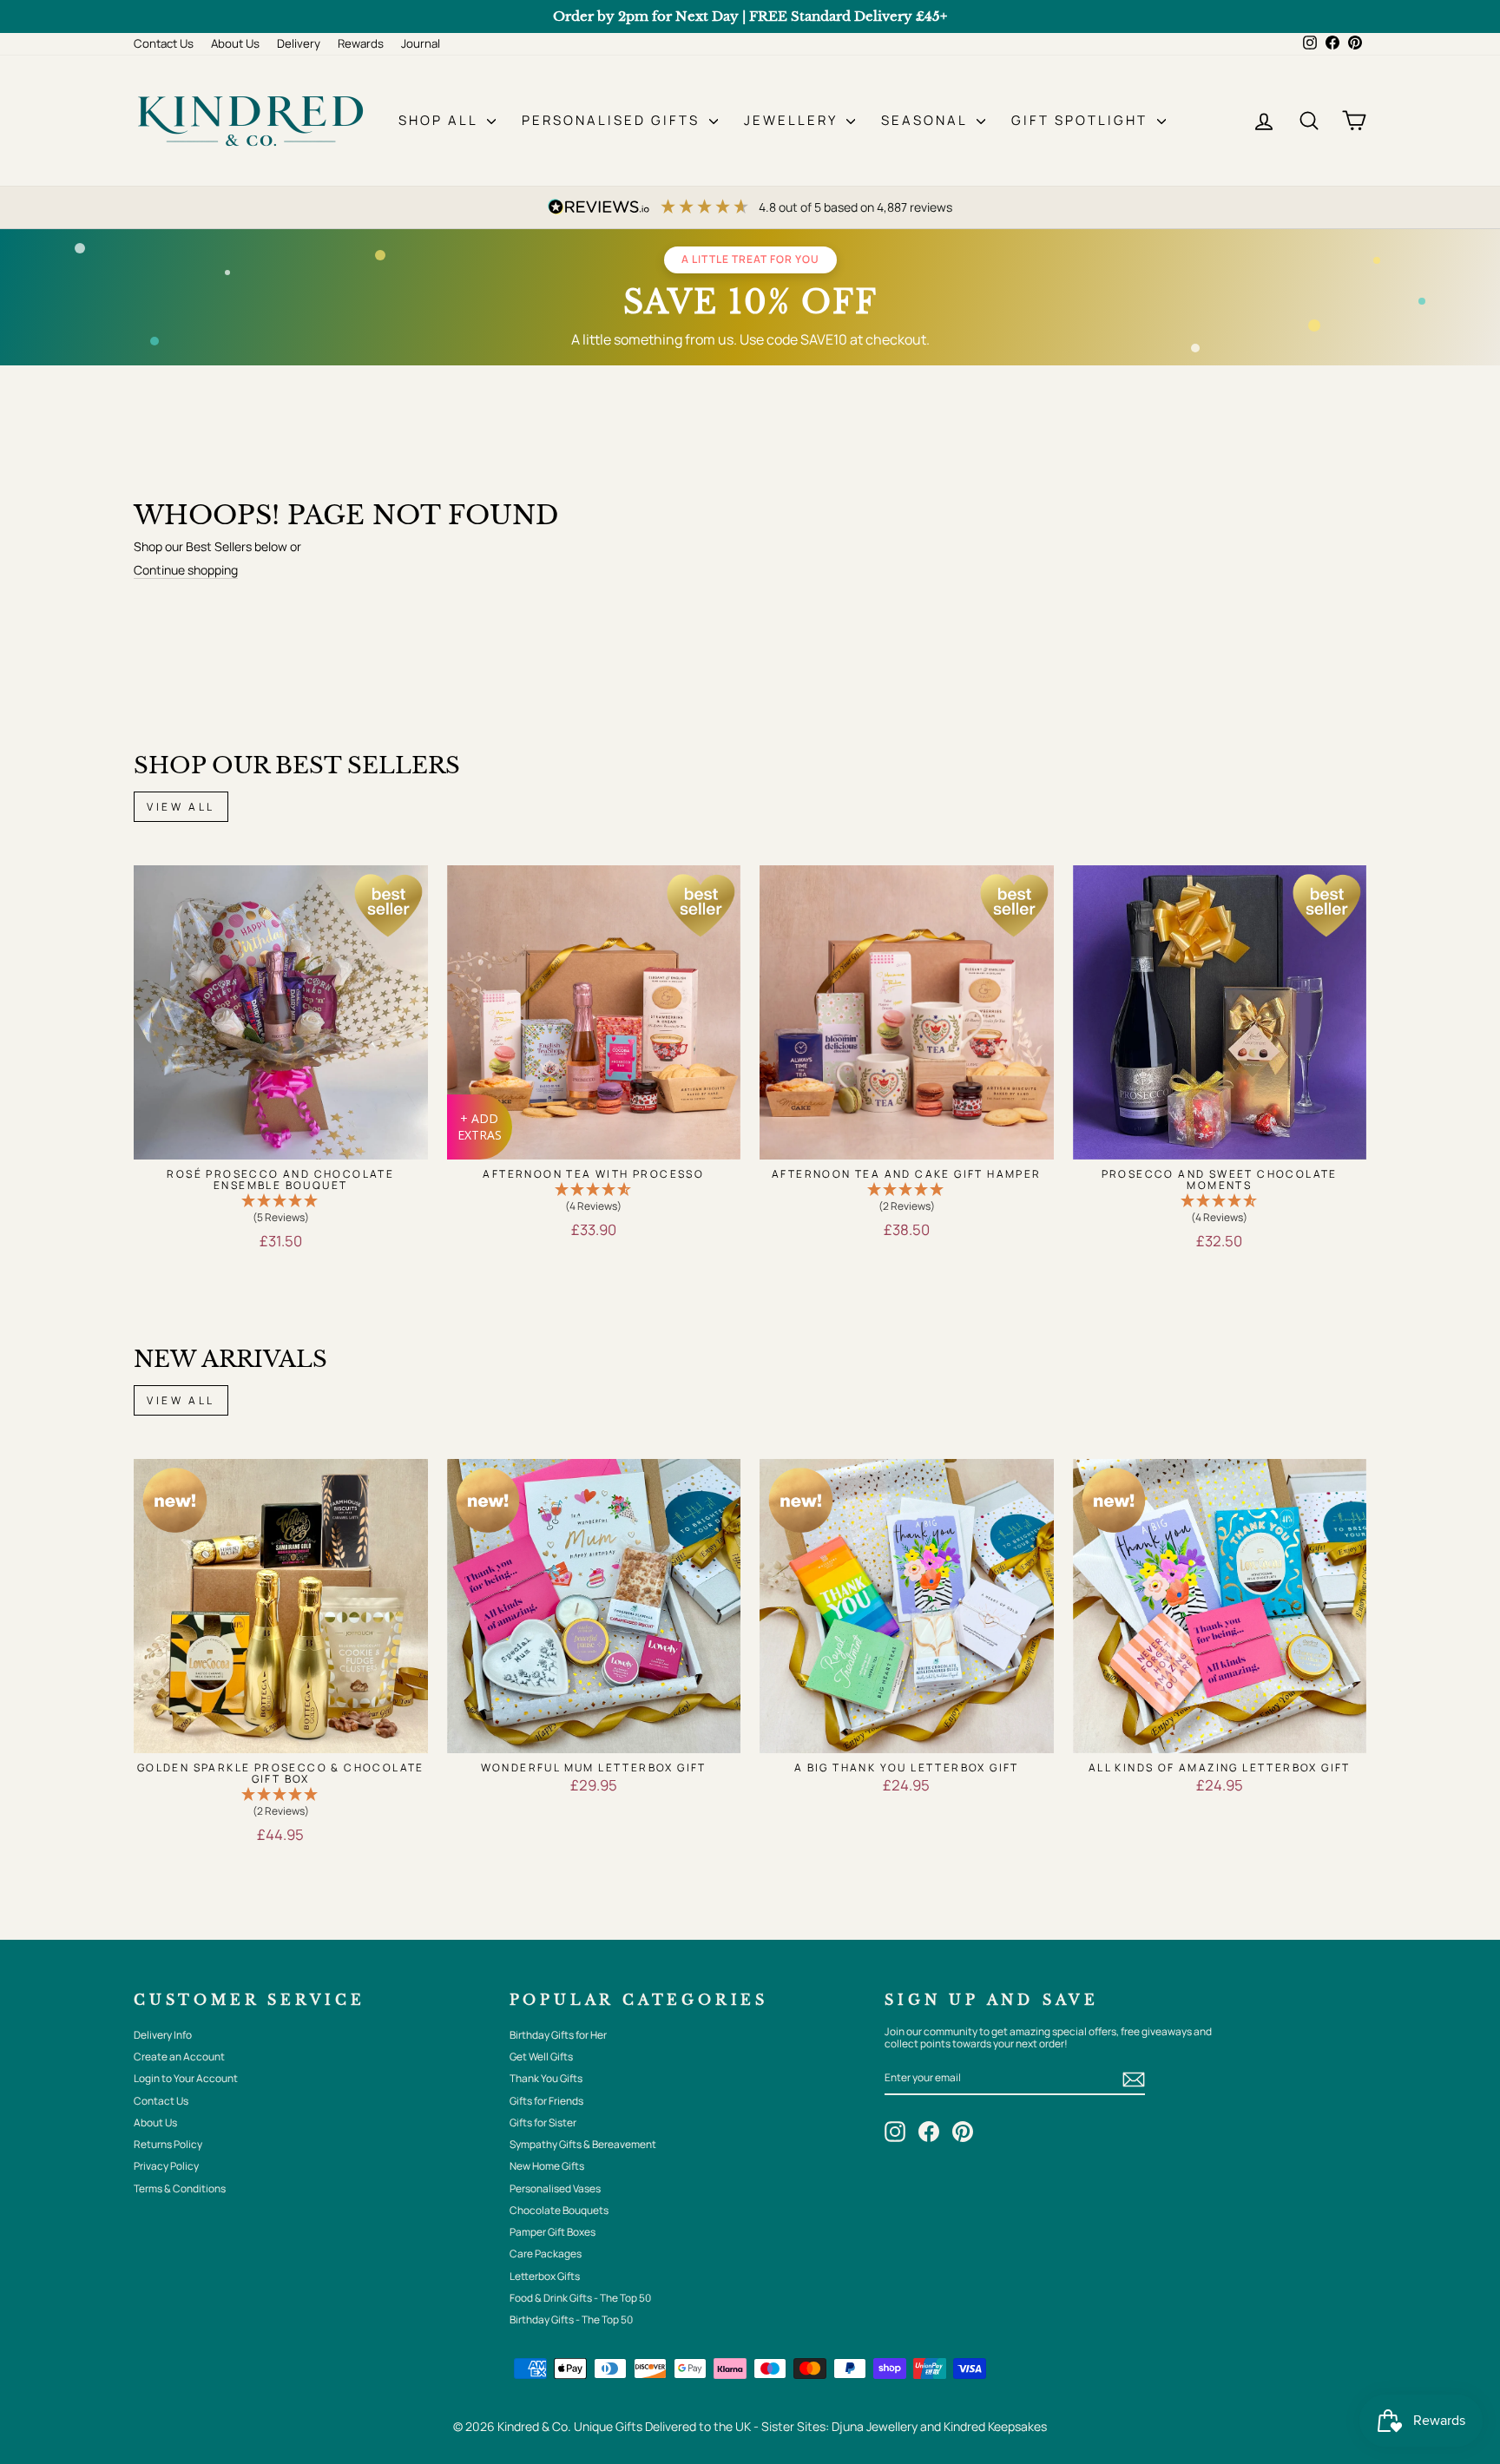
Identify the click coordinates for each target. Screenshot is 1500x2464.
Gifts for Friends (546, 2101)
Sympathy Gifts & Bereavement (583, 2144)
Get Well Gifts (541, 2057)
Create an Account (179, 2057)
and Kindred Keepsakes (984, 2426)
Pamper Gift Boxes (553, 2232)
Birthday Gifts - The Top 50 (571, 2319)
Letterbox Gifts (545, 2276)
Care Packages (546, 2254)
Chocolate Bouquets (559, 2210)
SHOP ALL (441, 120)
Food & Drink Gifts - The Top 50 (580, 2298)
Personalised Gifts (613, 120)
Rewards (361, 43)
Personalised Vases (555, 2188)
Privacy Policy (166, 2166)
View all (181, 807)
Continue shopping (186, 571)
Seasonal (927, 120)
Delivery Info (163, 2035)
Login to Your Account (186, 2078)
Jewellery (793, 120)
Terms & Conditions (180, 2188)
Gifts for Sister (543, 2122)
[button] (281, 1210)
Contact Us (164, 43)
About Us (235, 43)
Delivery (299, 43)
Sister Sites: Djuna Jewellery (841, 2426)
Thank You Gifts (546, 2078)
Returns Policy (168, 2144)
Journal (421, 43)
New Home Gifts (547, 2166)
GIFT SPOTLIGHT (1082, 120)
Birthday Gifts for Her (558, 2035)
